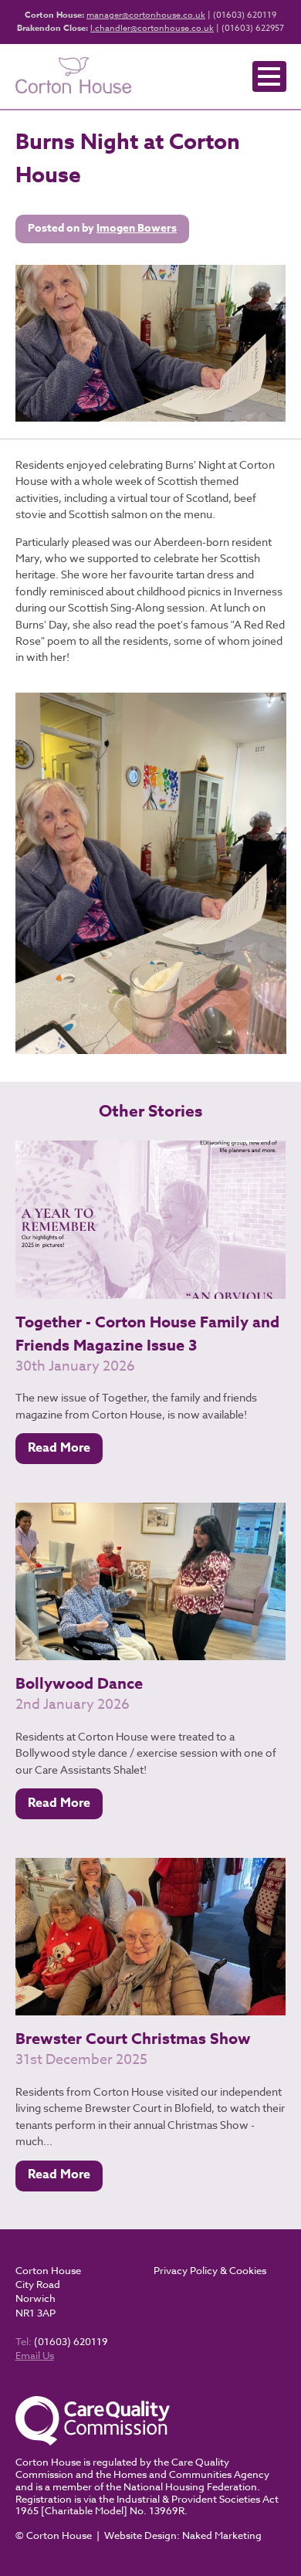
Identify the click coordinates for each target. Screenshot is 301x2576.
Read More (59, 1448)
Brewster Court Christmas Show (133, 2038)
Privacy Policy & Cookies (210, 2270)
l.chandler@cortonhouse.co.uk (152, 28)
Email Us (35, 2355)
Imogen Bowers (137, 228)
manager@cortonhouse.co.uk (146, 15)
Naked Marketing (222, 2535)
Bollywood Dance (79, 1683)
